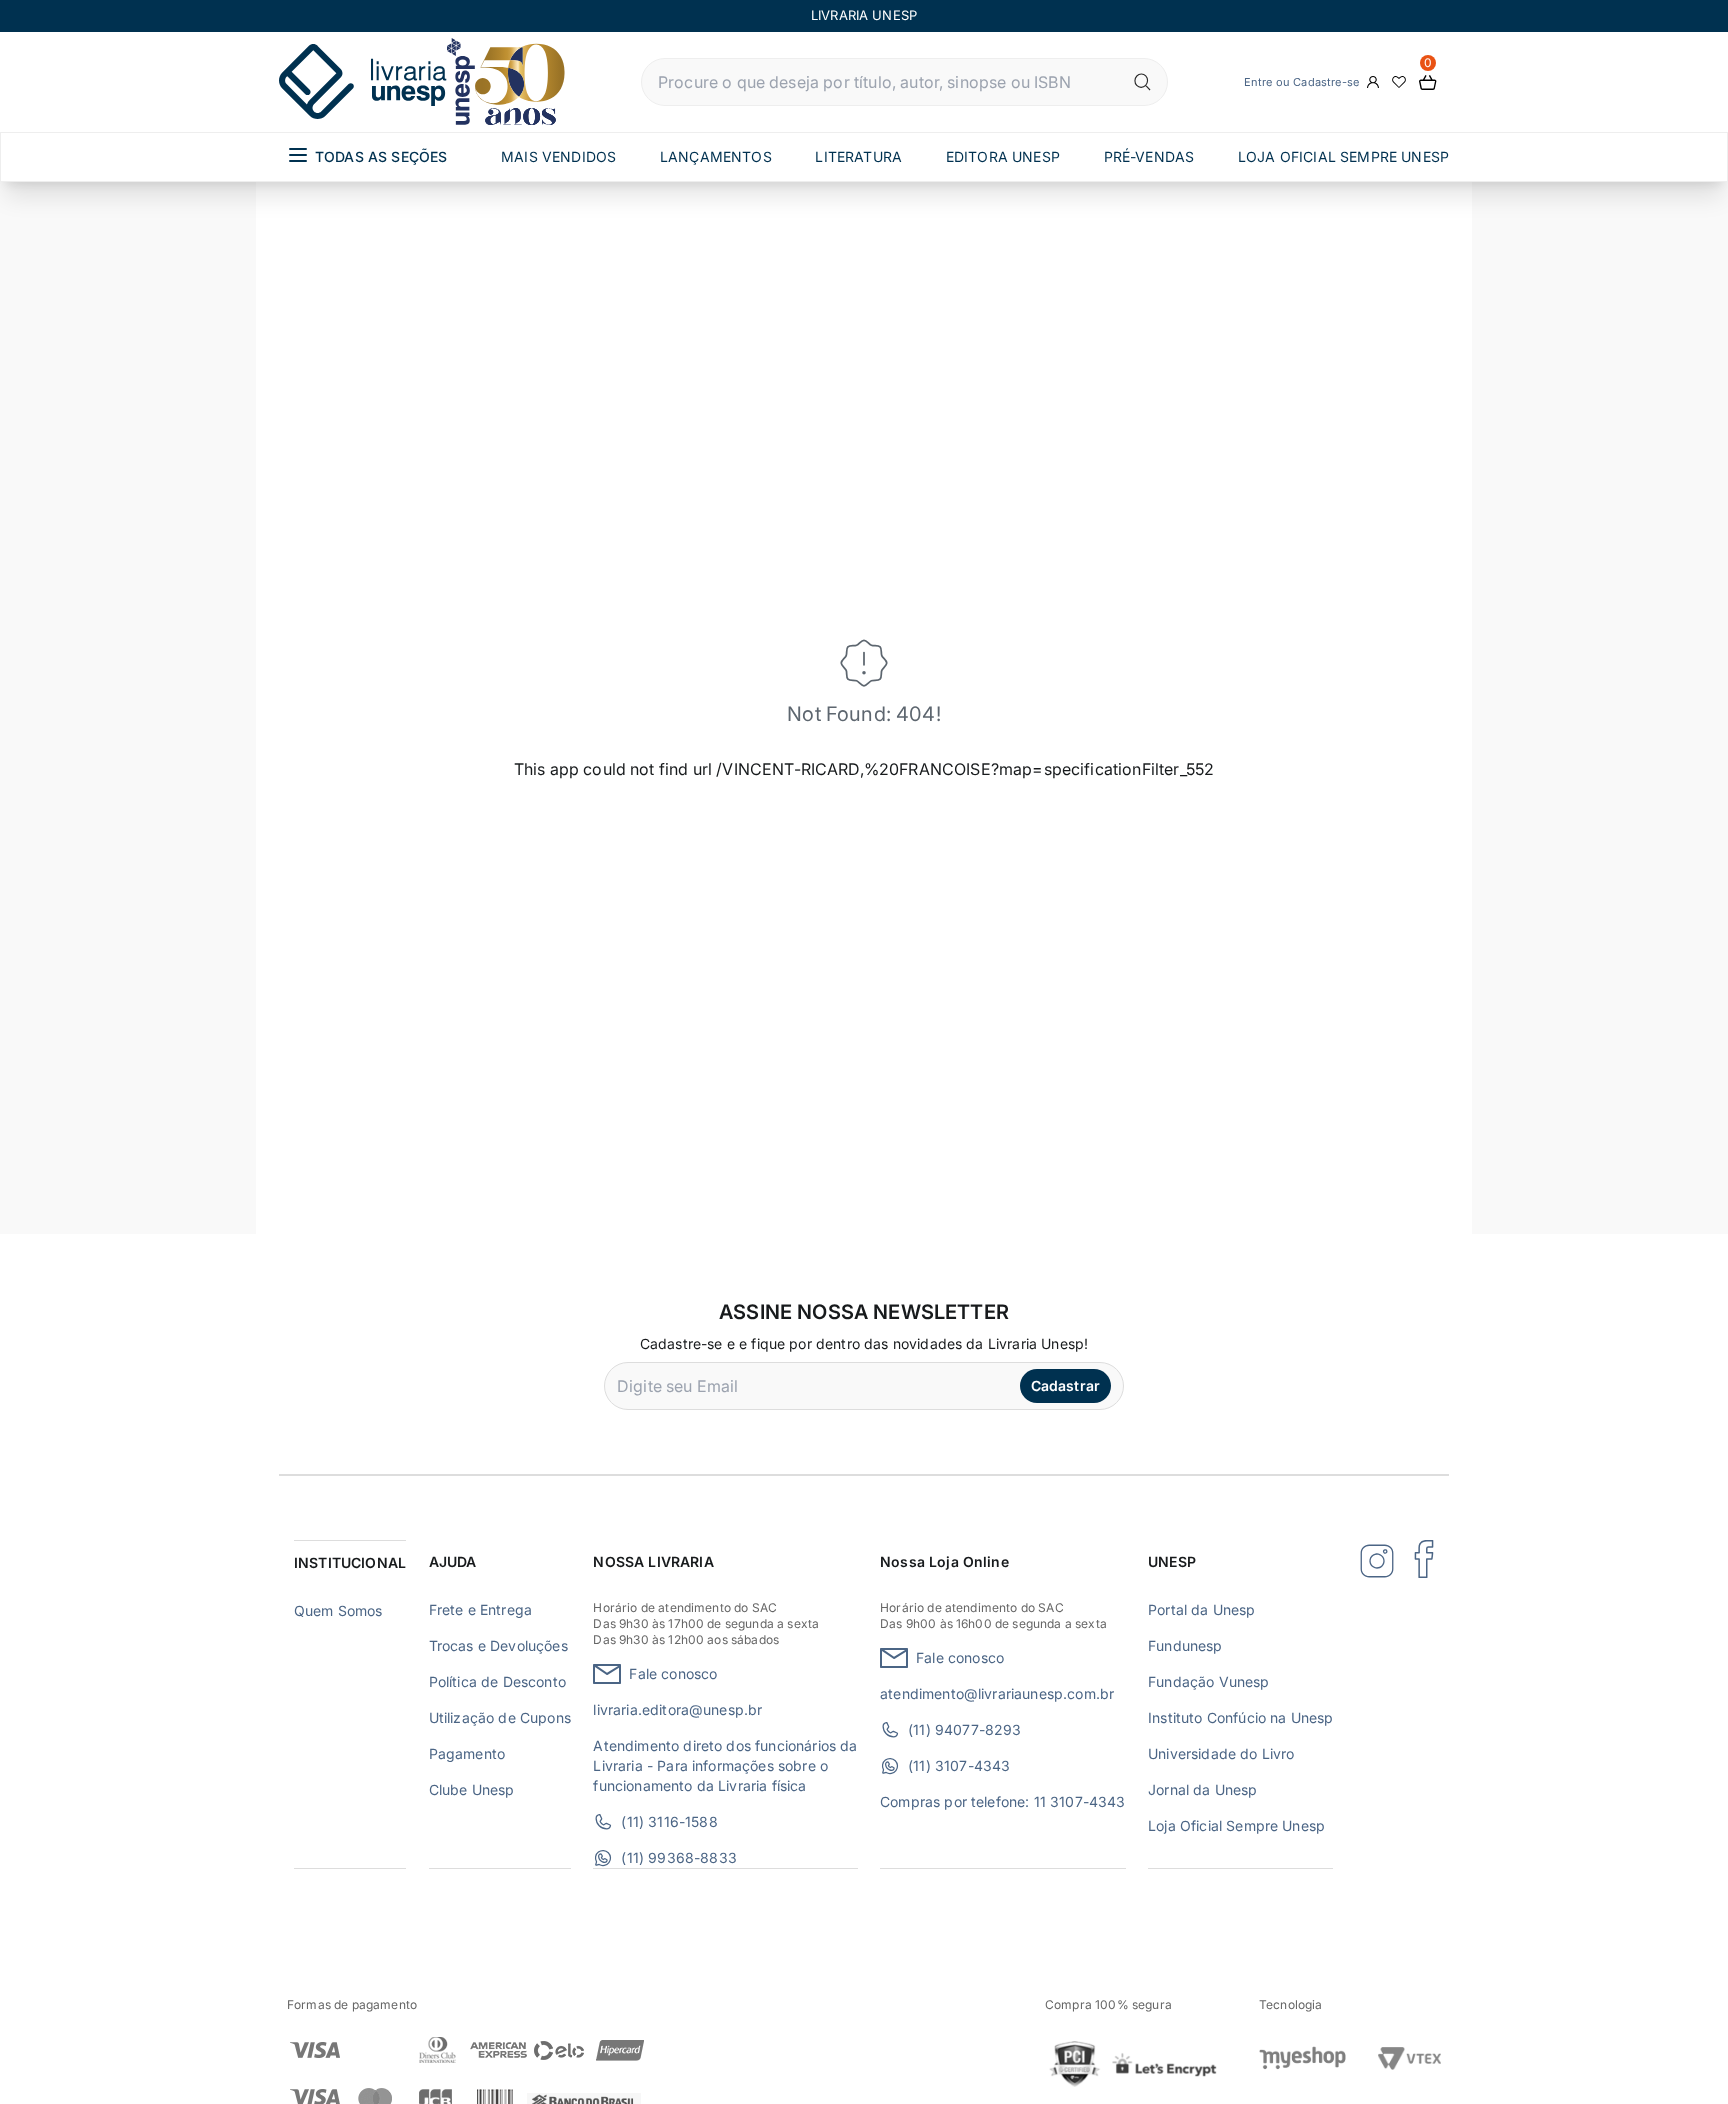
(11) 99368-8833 (678, 1857)
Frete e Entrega (480, 1609)
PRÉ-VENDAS (1149, 156)
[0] (1428, 82)
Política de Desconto (497, 1681)
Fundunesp (1185, 1645)
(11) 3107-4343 (959, 1765)
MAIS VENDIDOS (558, 156)
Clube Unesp (472, 1789)
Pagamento (467, 1753)
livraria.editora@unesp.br (677, 1709)
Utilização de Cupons (500, 1717)
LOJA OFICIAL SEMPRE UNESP (1343, 156)
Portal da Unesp (1201, 1609)
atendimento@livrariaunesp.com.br (997, 1693)
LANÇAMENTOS (716, 156)
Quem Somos (338, 1610)
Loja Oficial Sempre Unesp (1236, 1825)
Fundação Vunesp (1208, 1681)
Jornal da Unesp (1202, 1789)
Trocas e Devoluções (498, 1645)
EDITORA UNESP (1003, 156)
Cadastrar (1065, 1385)
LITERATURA (858, 156)
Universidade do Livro (1221, 1753)
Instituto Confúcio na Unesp (1240, 1717)
